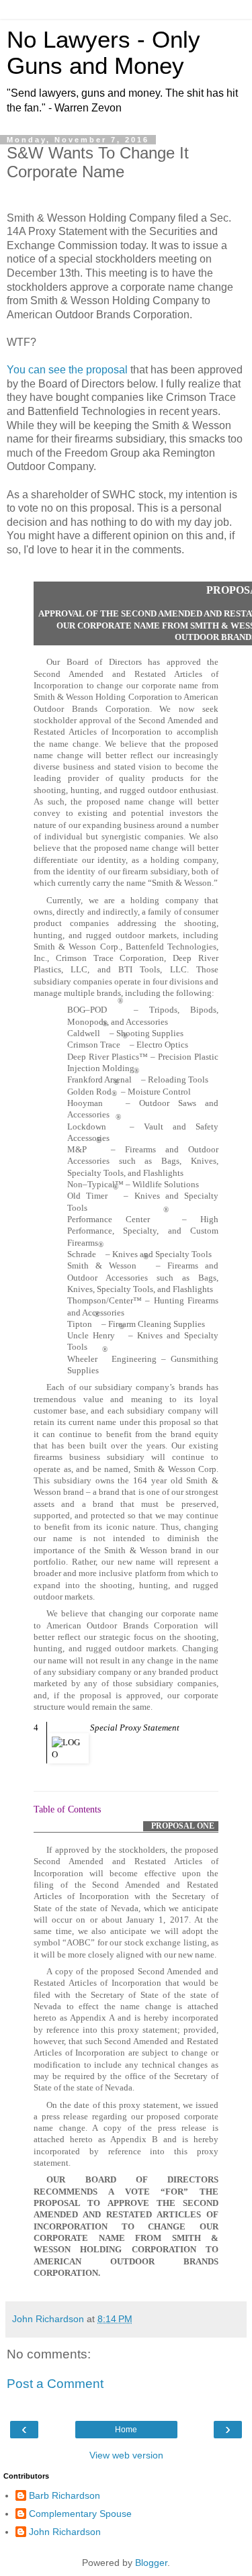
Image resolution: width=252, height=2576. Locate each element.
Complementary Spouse (80, 2514)
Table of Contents (67, 1809)
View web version (126, 2455)
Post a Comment (55, 2384)
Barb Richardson (65, 2495)
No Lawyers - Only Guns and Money (103, 53)
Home (126, 2430)
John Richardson (65, 2532)
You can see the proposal (67, 370)
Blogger (151, 2563)
